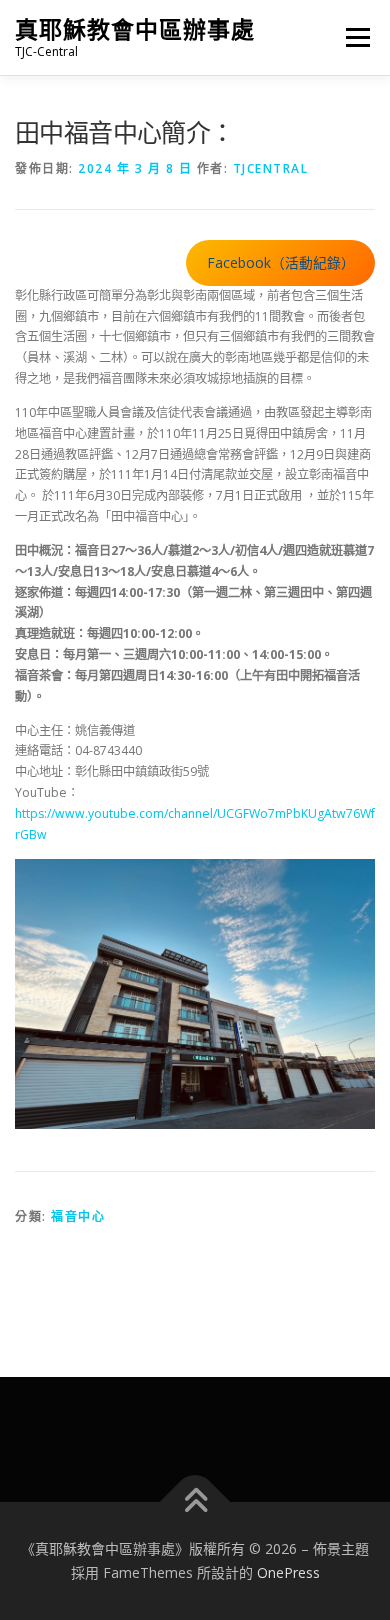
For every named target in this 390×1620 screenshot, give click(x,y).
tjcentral (271, 168)
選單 (352, 37)
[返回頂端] (195, 1502)
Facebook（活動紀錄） (281, 262)
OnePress (288, 1572)
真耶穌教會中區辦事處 (135, 29)
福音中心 (78, 1216)
